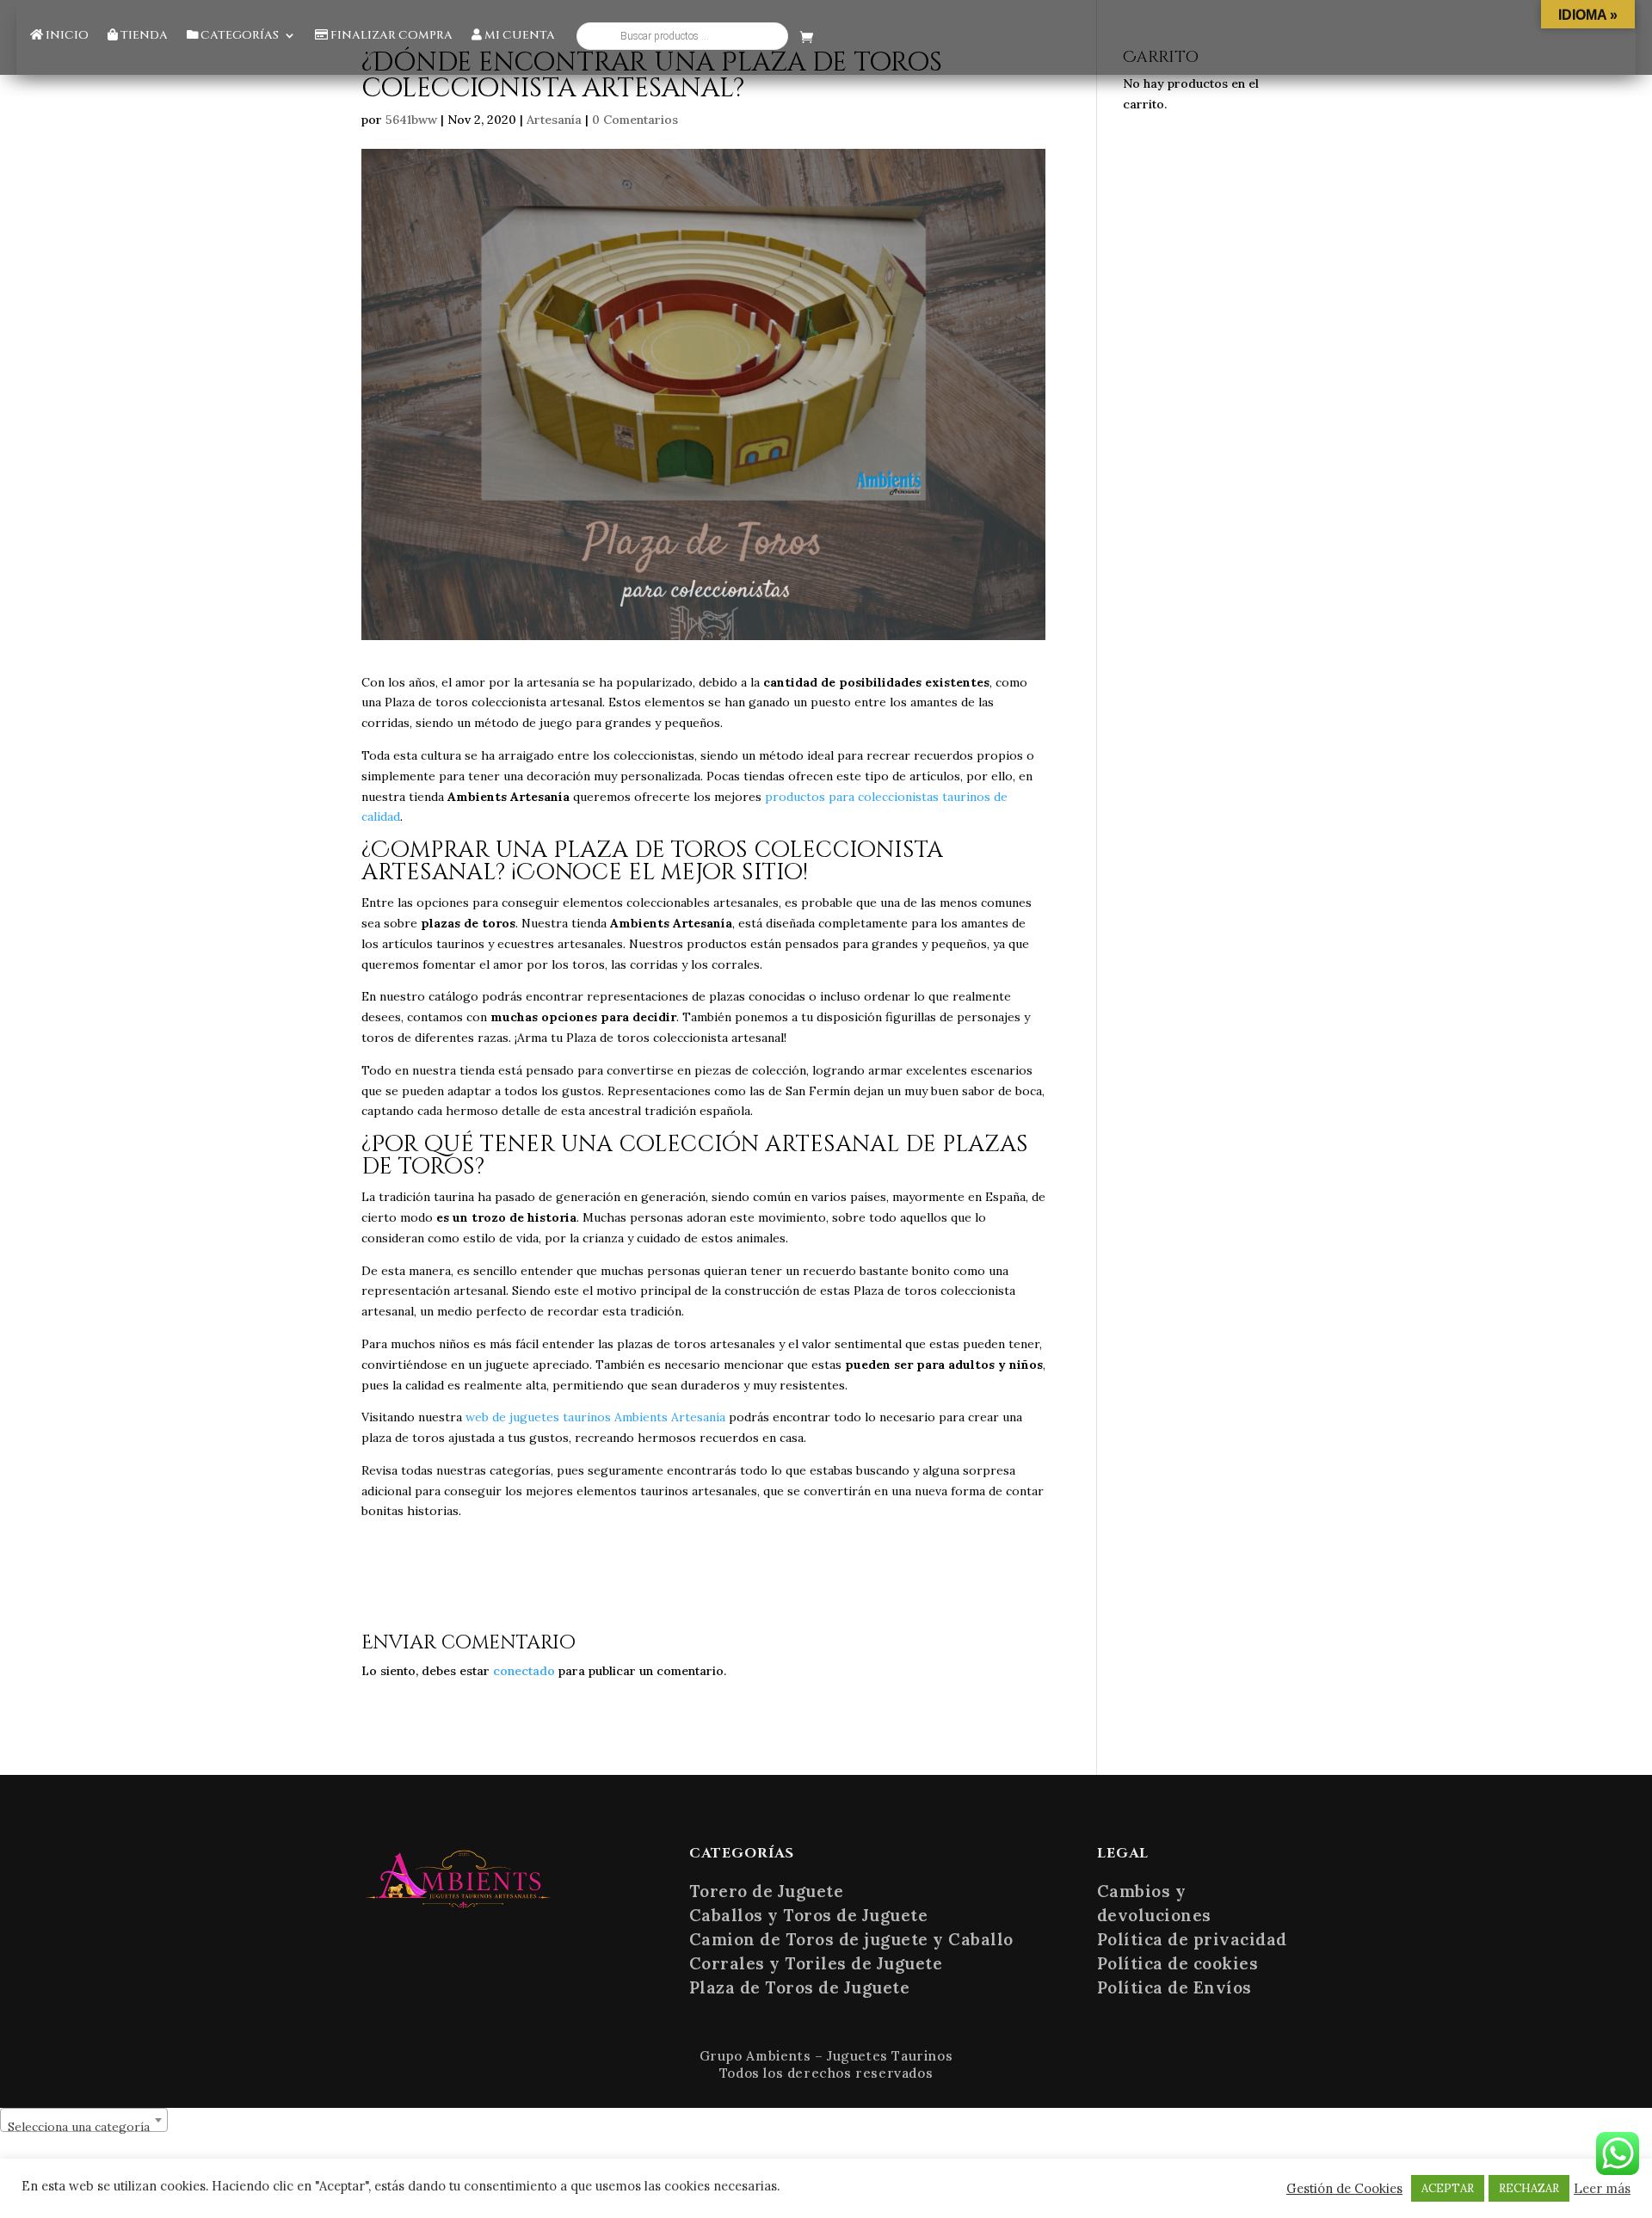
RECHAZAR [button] (1529, 2188)
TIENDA (143, 36)
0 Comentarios (635, 120)
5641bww (411, 120)
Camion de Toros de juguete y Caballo (851, 1939)
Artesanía (554, 120)
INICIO (66, 36)
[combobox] (84, 2120)
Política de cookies (1178, 1963)
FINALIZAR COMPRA (390, 36)
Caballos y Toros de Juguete (809, 1915)
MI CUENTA (518, 36)
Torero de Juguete (767, 1891)
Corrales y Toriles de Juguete (816, 1963)
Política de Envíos (1174, 1987)
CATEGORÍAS (238, 36)
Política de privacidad (1192, 1939)
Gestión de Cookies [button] (1344, 2189)
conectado (524, 1671)
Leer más (1602, 2189)
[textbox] (84, 2127)
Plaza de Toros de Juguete (800, 1987)
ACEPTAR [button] (1448, 2188)
